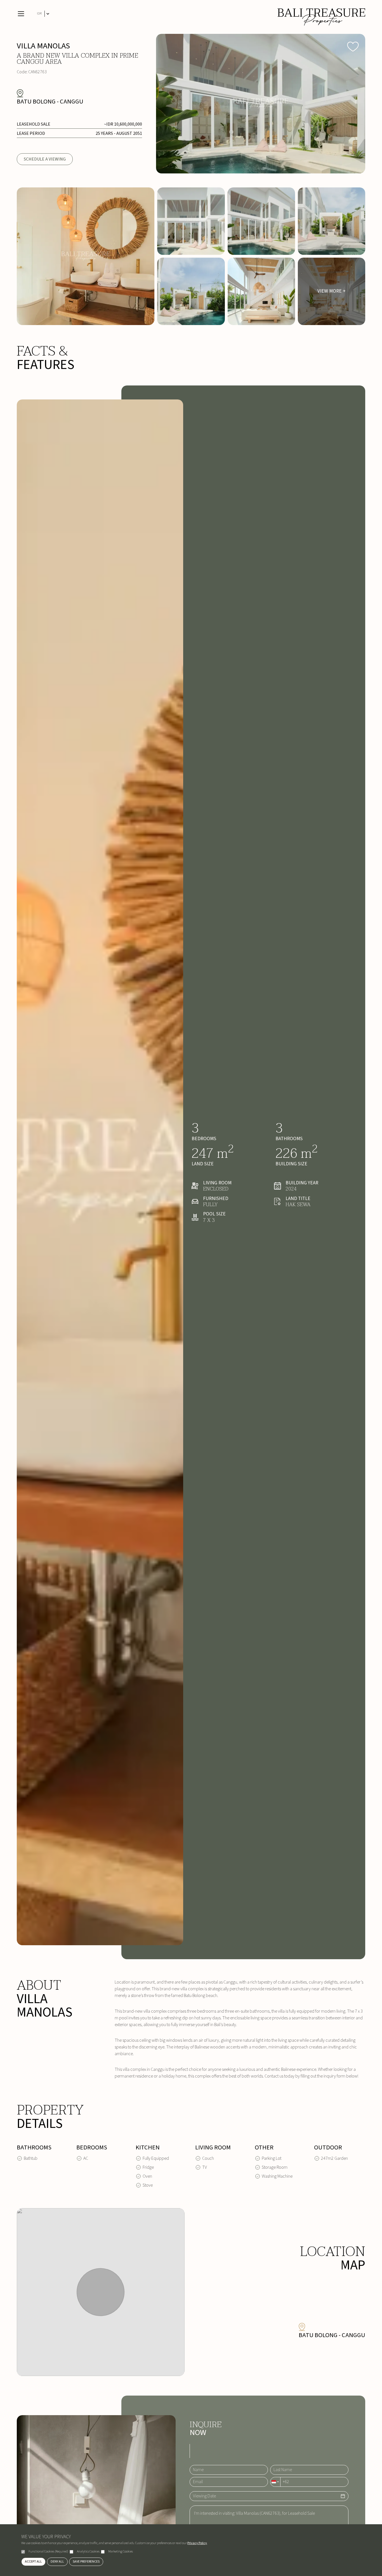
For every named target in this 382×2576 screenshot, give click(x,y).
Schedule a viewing (45, 159)
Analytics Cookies (88, 2552)
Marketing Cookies (121, 2552)
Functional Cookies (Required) (48, 2552)
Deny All (57, 2562)
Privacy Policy (197, 2543)
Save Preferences (86, 2562)
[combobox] (275, 2482)
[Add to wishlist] (353, 46)
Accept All (33, 2562)
